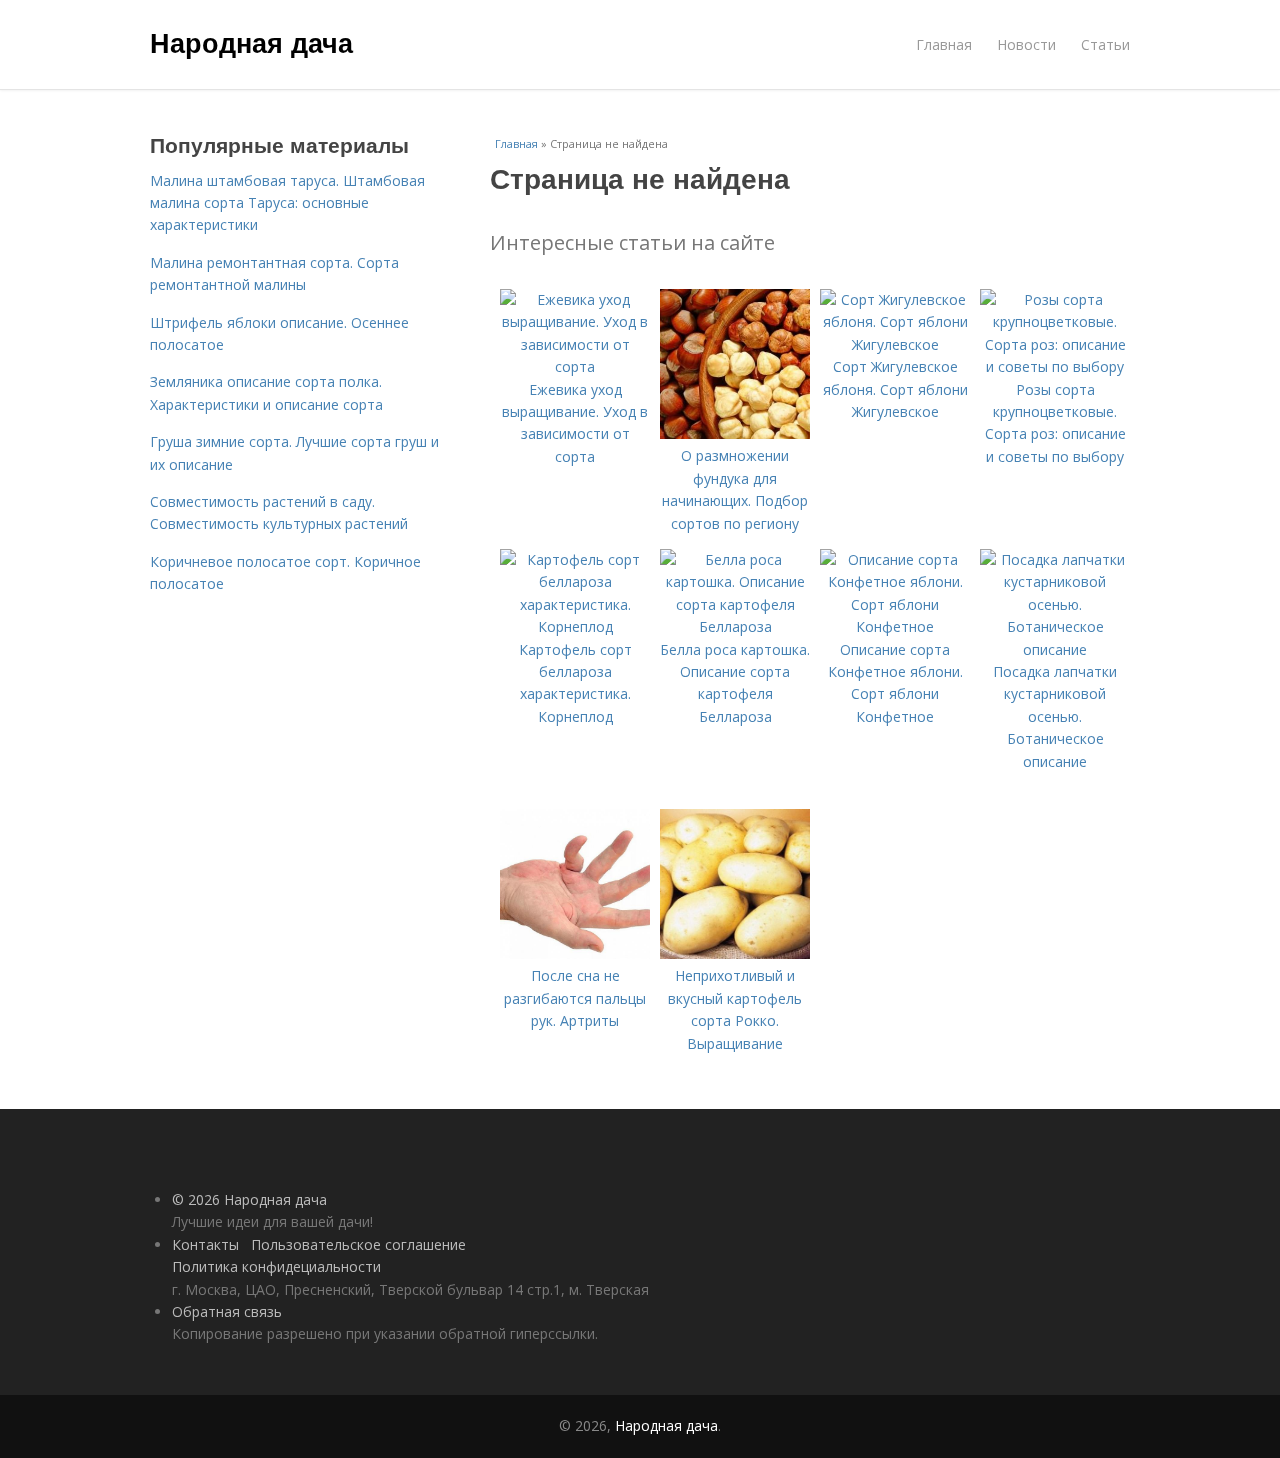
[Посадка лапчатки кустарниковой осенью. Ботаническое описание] (1055, 649)
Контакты (205, 1244)
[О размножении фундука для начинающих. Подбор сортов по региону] (735, 433)
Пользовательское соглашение (358, 1244)
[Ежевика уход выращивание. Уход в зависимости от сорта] (575, 366)
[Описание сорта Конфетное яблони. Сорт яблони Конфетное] (895, 626)
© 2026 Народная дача (249, 1199)
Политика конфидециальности (276, 1266)
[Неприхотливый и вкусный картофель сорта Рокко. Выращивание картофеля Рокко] (735, 953)
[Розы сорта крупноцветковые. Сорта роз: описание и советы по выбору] (1055, 366)
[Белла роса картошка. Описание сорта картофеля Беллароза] (735, 626)
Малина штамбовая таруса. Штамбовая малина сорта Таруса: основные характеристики (287, 203)
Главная (944, 44)
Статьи (1105, 44)
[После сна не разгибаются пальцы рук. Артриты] (575, 953)
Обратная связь (227, 1311)
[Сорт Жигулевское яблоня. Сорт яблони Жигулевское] (895, 344)
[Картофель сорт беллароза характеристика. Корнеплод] (575, 626)
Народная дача (251, 42)
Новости (1026, 44)
